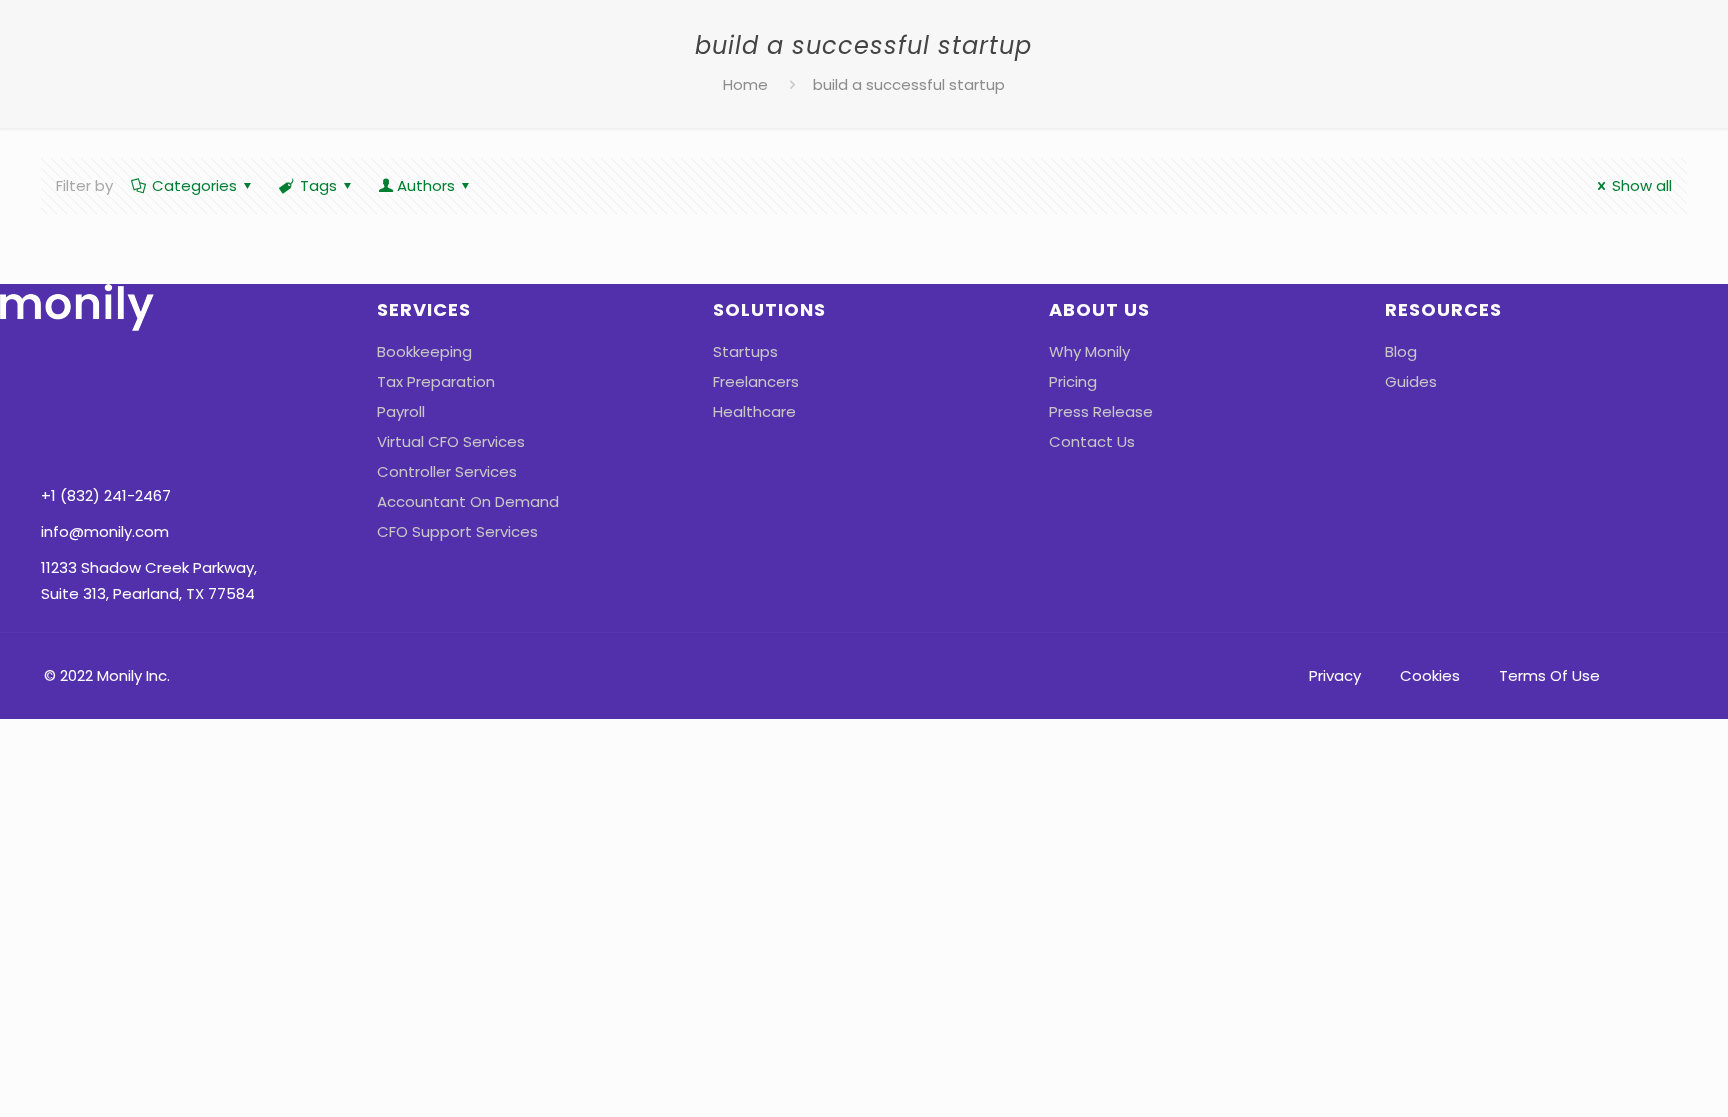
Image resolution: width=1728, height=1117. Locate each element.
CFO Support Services (457, 531)
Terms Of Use (1549, 675)
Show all (1642, 185)
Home (745, 84)
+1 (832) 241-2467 (106, 495)
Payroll (401, 411)
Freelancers (756, 381)
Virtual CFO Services (451, 441)
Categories (194, 185)
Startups (745, 351)
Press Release (1101, 411)
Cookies (1430, 675)
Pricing (1073, 381)
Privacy (1335, 675)
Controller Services (447, 471)
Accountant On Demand (468, 501)
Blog (1401, 351)
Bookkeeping (424, 351)
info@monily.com (105, 531)
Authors (426, 185)
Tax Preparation (436, 381)
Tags (318, 185)
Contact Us (1092, 441)
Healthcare (754, 411)
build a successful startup (909, 84)
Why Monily (1089, 351)
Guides (1411, 381)
